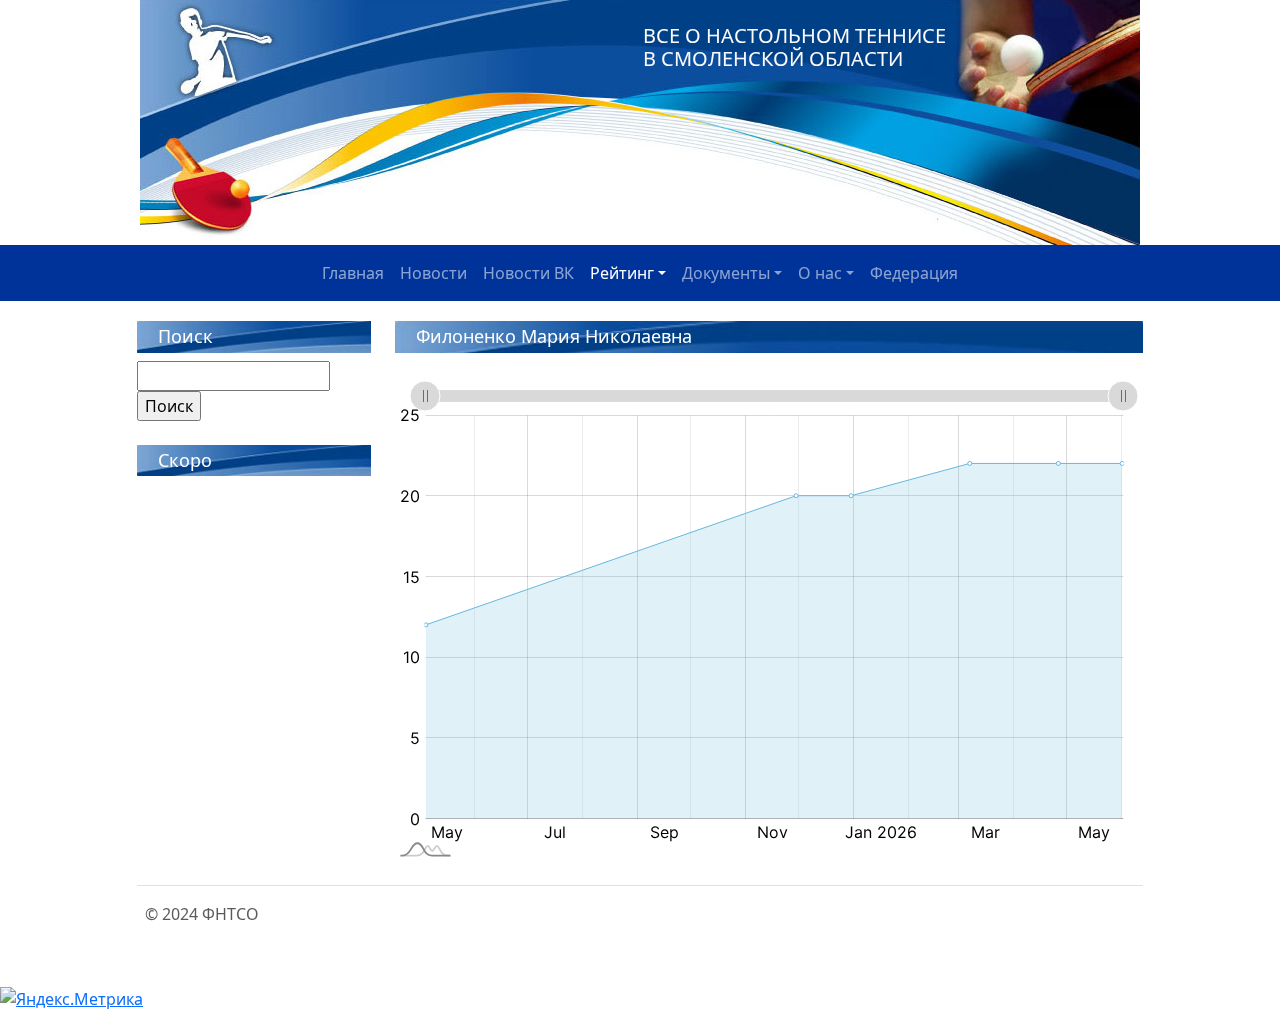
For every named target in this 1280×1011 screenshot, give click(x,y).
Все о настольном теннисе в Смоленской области (794, 47)
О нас (820, 273)
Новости (433, 273)
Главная (353, 273)
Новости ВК (528, 273)
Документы (726, 273)
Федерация (914, 273)
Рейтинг (622, 273)
